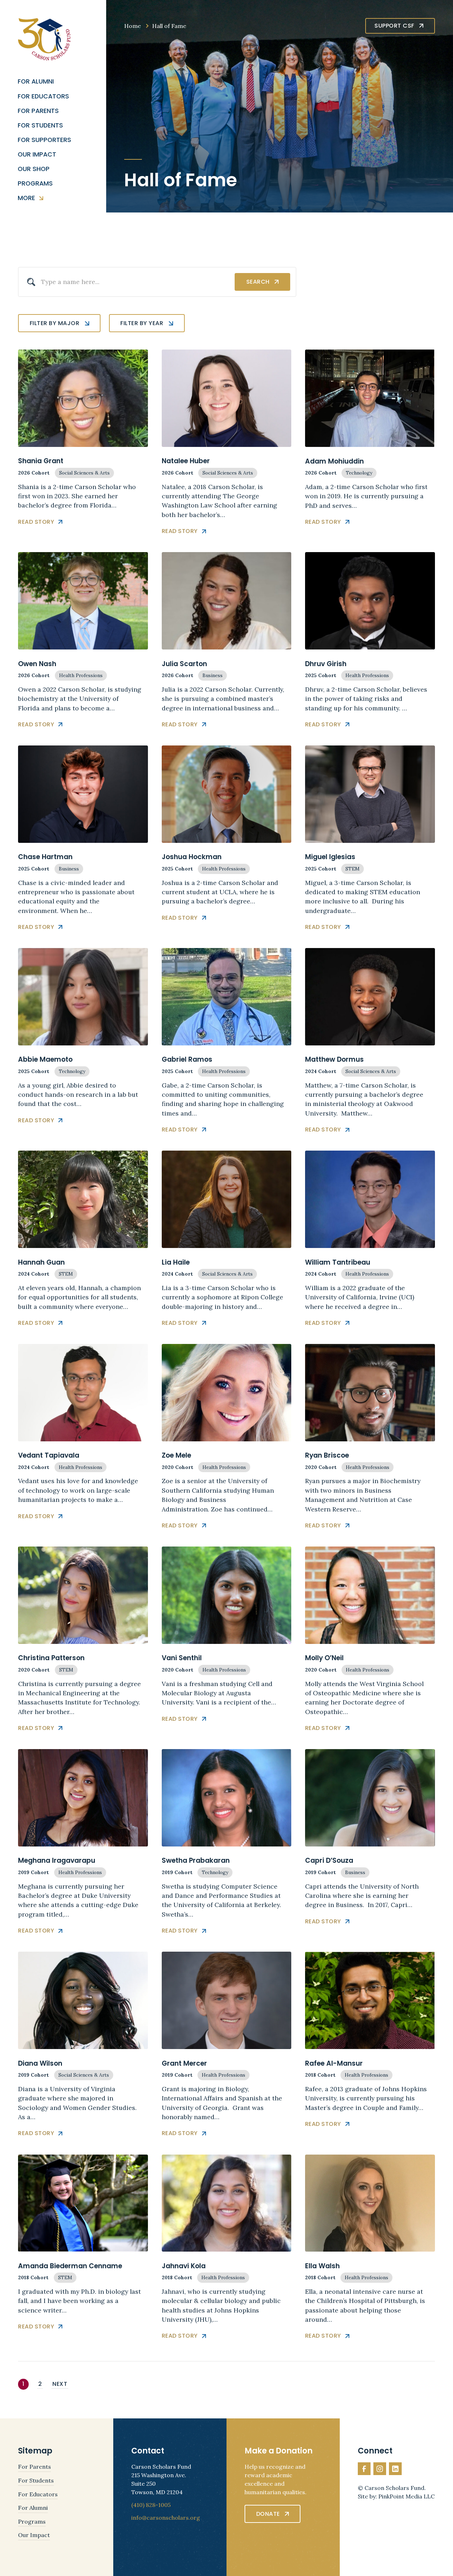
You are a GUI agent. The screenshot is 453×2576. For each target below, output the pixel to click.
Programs (35, 184)
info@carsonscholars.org (166, 2518)
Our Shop (34, 169)
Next (60, 2384)
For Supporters (44, 140)
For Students (40, 126)
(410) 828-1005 (151, 2505)
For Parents (38, 111)
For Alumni (36, 82)
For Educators (43, 97)
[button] (59, 323)
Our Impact (37, 155)
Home (133, 26)
